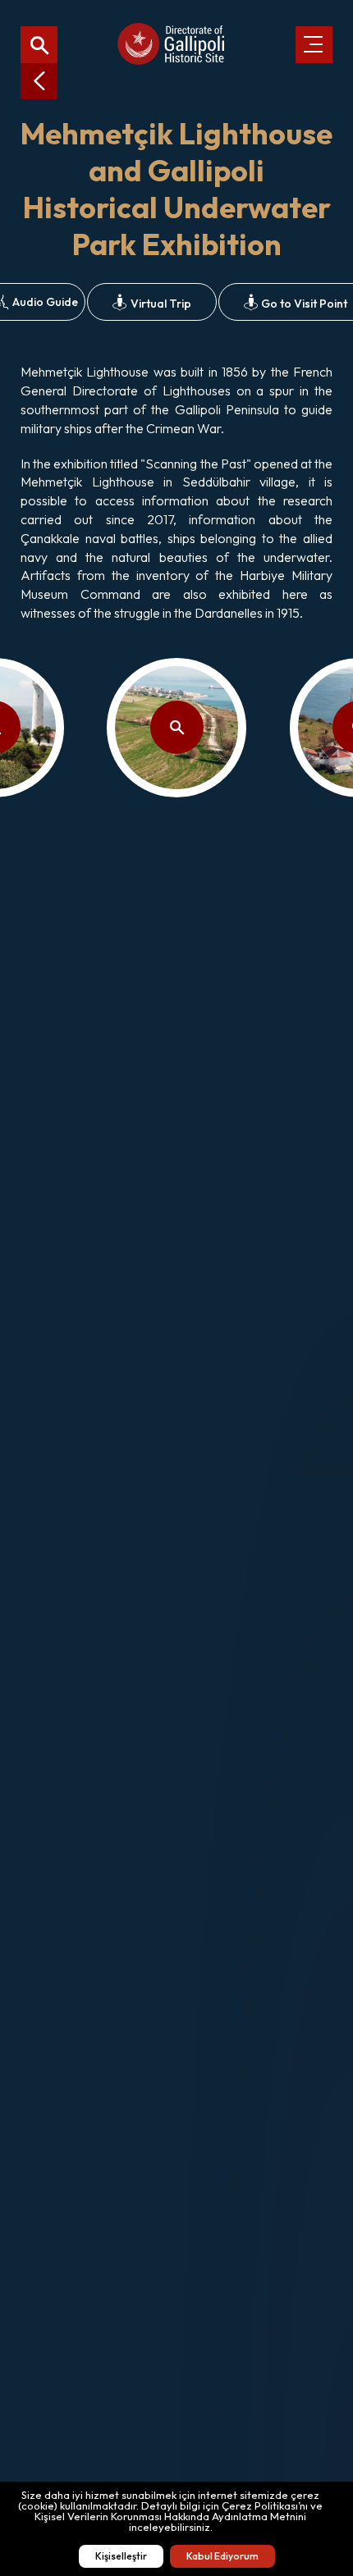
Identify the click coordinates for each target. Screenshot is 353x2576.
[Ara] (39, 45)
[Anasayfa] (171, 45)
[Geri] (39, 81)
